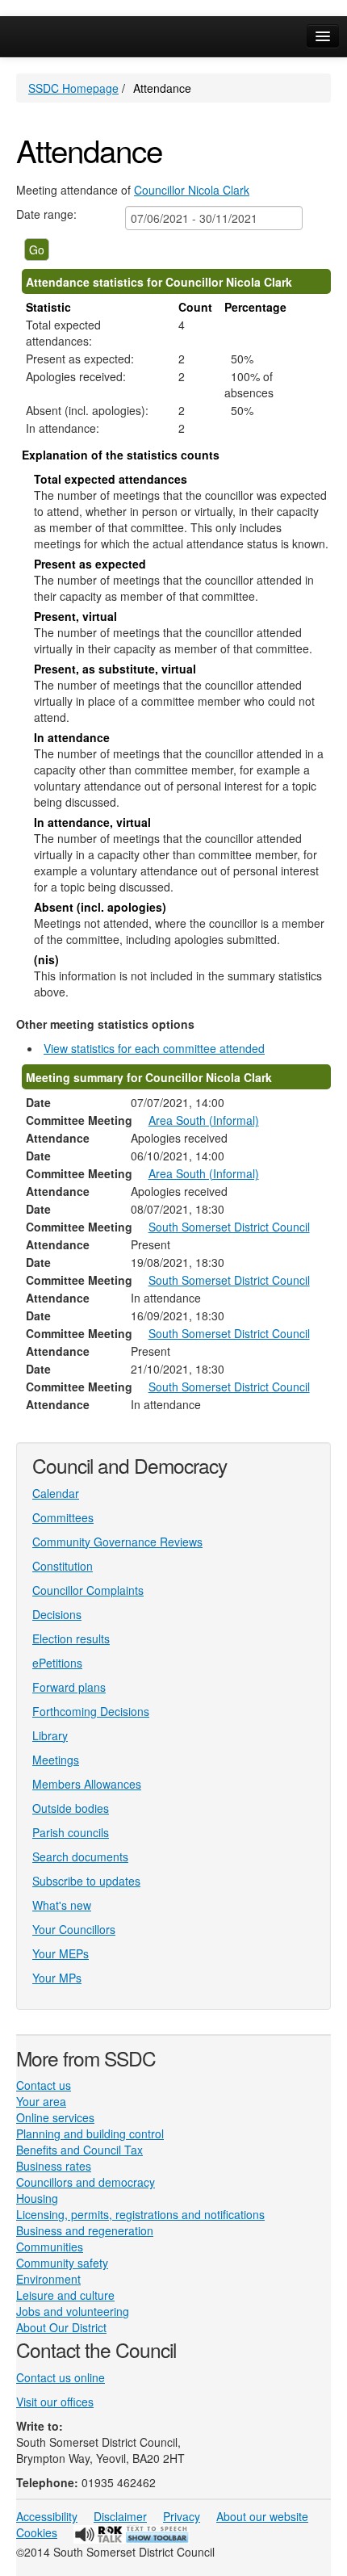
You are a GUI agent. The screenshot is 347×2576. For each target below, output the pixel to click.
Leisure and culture (65, 2295)
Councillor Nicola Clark (192, 190)
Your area (41, 2101)
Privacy (182, 2516)
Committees (63, 1517)
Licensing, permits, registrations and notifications (140, 2214)
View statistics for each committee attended (154, 1048)
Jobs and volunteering (73, 2311)
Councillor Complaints (88, 1590)
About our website (262, 2516)
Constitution (63, 1566)
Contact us (44, 2085)
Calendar (56, 1493)
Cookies (37, 2532)
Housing (37, 2198)
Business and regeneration (85, 2230)
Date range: (46, 214)
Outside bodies (71, 1808)
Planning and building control (90, 2133)
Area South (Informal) (204, 1120)
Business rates (54, 2166)
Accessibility (47, 2516)
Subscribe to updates (86, 1881)
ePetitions (57, 1663)
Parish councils (71, 1832)
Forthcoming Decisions (91, 1711)
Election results (71, 1638)
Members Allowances (87, 1784)
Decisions (57, 1614)
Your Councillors (74, 1929)
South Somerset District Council (229, 1227)
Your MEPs (61, 1953)
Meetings (56, 1760)
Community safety (62, 2263)
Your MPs (57, 1978)
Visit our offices (55, 2402)
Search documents (80, 1856)
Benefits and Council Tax (79, 2150)
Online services (55, 2117)
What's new (62, 1905)
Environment (48, 2279)
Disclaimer (120, 2516)
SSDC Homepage (73, 88)
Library (50, 1735)
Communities (50, 2247)
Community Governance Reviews (117, 1542)
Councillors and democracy (86, 2182)
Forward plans (69, 1687)
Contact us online (61, 2377)
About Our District (61, 2327)
